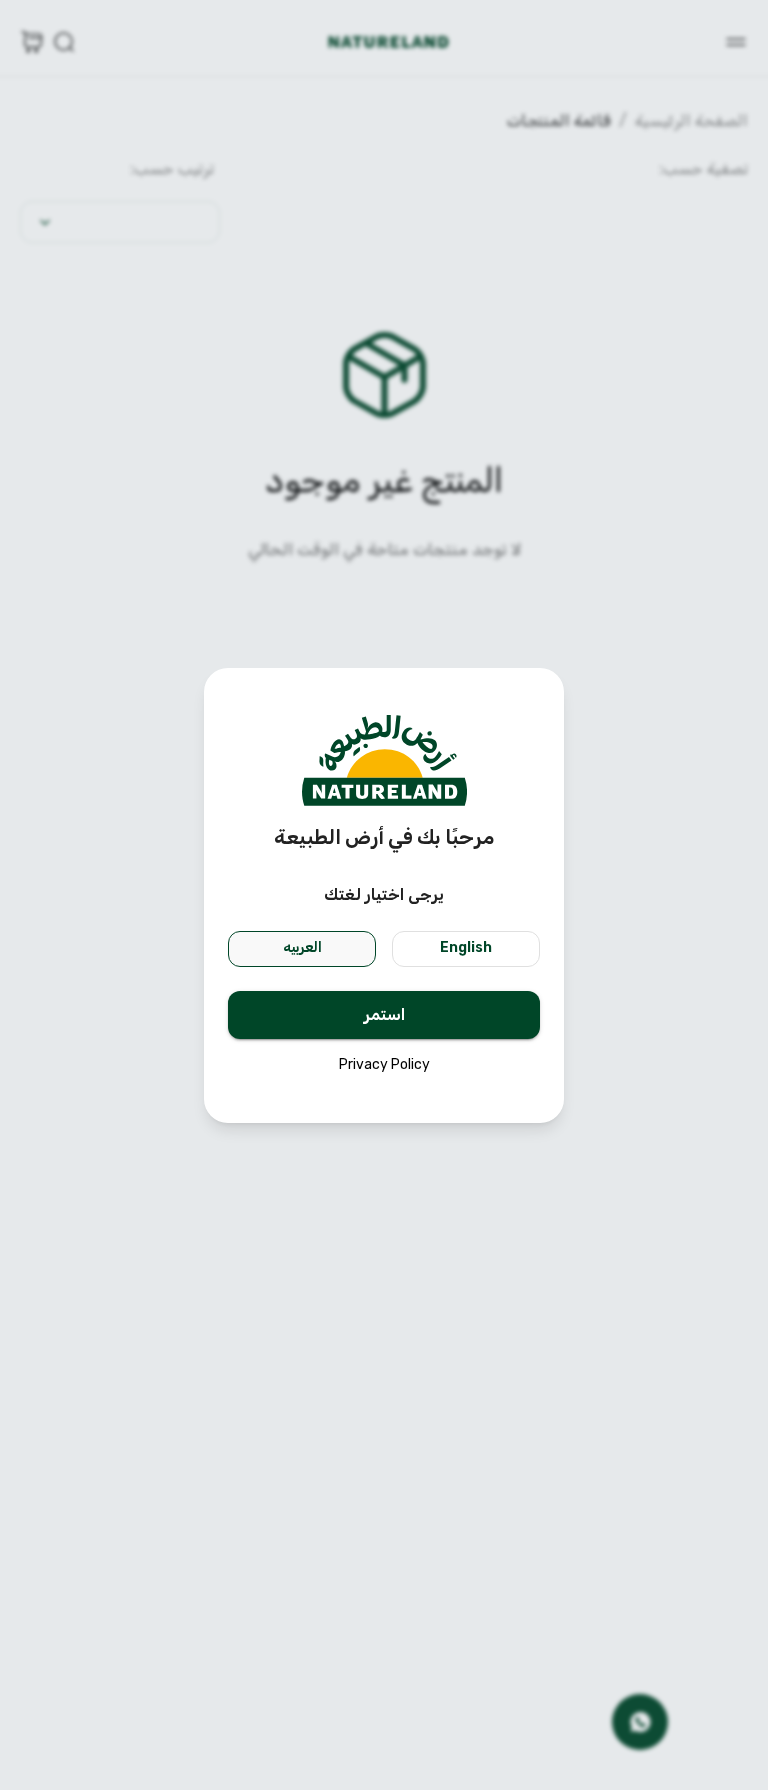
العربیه (302, 947)
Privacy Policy (384, 1064)
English (466, 947)
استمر (384, 1014)
